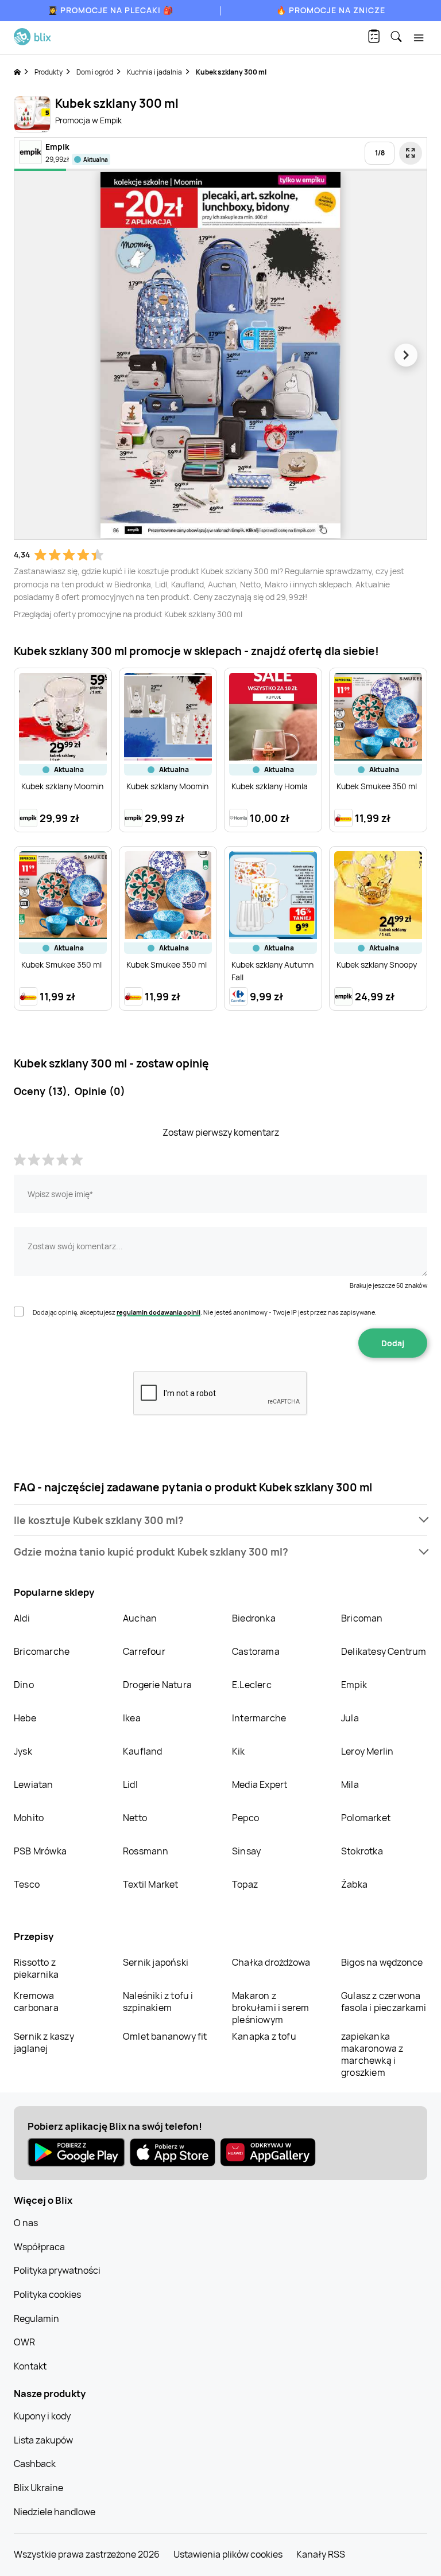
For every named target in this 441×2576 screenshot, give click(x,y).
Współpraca (39, 2247)
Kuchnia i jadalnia (154, 72)
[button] (220, 1520)
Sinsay (246, 1851)
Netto (135, 1818)
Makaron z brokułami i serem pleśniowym (270, 2008)
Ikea (132, 1718)
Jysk (23, 1751)
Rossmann (146, 1851)
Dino (24, 1685)
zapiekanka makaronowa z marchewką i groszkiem (372, 2054)
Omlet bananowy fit (165, 2036)
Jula (350, 1718)
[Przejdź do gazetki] (411, 153)
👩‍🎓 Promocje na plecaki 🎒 (111, 10)
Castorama (256, 1651)
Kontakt (30, 2366)
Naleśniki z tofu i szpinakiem (158, 2002)
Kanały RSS (321, 2554)
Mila (350, 1784)
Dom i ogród (95, 72)
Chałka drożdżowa (271, 1962)
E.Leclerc (252, 1685)
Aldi (22, 1618)
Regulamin (36, 2318)
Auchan (140, 1618)
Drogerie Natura (157, 1685)
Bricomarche (42, 1651)
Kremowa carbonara (36, 2002)
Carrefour (144, 1651)
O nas (26, 2223)
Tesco (27, 1884)
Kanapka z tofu (264, 2036)
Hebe (25, 1718)
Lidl (130, 1784)
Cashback (35, 2464)
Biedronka (254, 1618)
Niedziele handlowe (55, 2512)
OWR (24, 2342)
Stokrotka (362, 1851)
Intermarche (259, 1718)
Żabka (354, 1884)
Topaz (245, 1884)
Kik (239, 1751)
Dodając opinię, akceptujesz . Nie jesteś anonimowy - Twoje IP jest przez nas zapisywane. (205, 1312)
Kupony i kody (42, 2416)
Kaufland (143, 1751)
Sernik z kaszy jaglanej (44, 2042)
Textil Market (151, 1884)
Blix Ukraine (38, 2488)
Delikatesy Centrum (384, 1651)
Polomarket (366, 1818)
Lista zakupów (43, 2440)
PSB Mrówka (40, 1851)
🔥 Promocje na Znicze (331, 10)
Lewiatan (34, 1784)
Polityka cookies (47, 2294)
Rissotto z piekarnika (36, 1968)
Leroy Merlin (367, 1751)
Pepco (245, 1818)
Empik (354, 1685)
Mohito (29, 1818)
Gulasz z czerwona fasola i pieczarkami (384, 2002)
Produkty (49, 72)
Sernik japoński (156, 1962)
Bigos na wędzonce (382, 1962)
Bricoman (362, 1618)
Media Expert (260, 1784)
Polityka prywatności (57, 2270)
